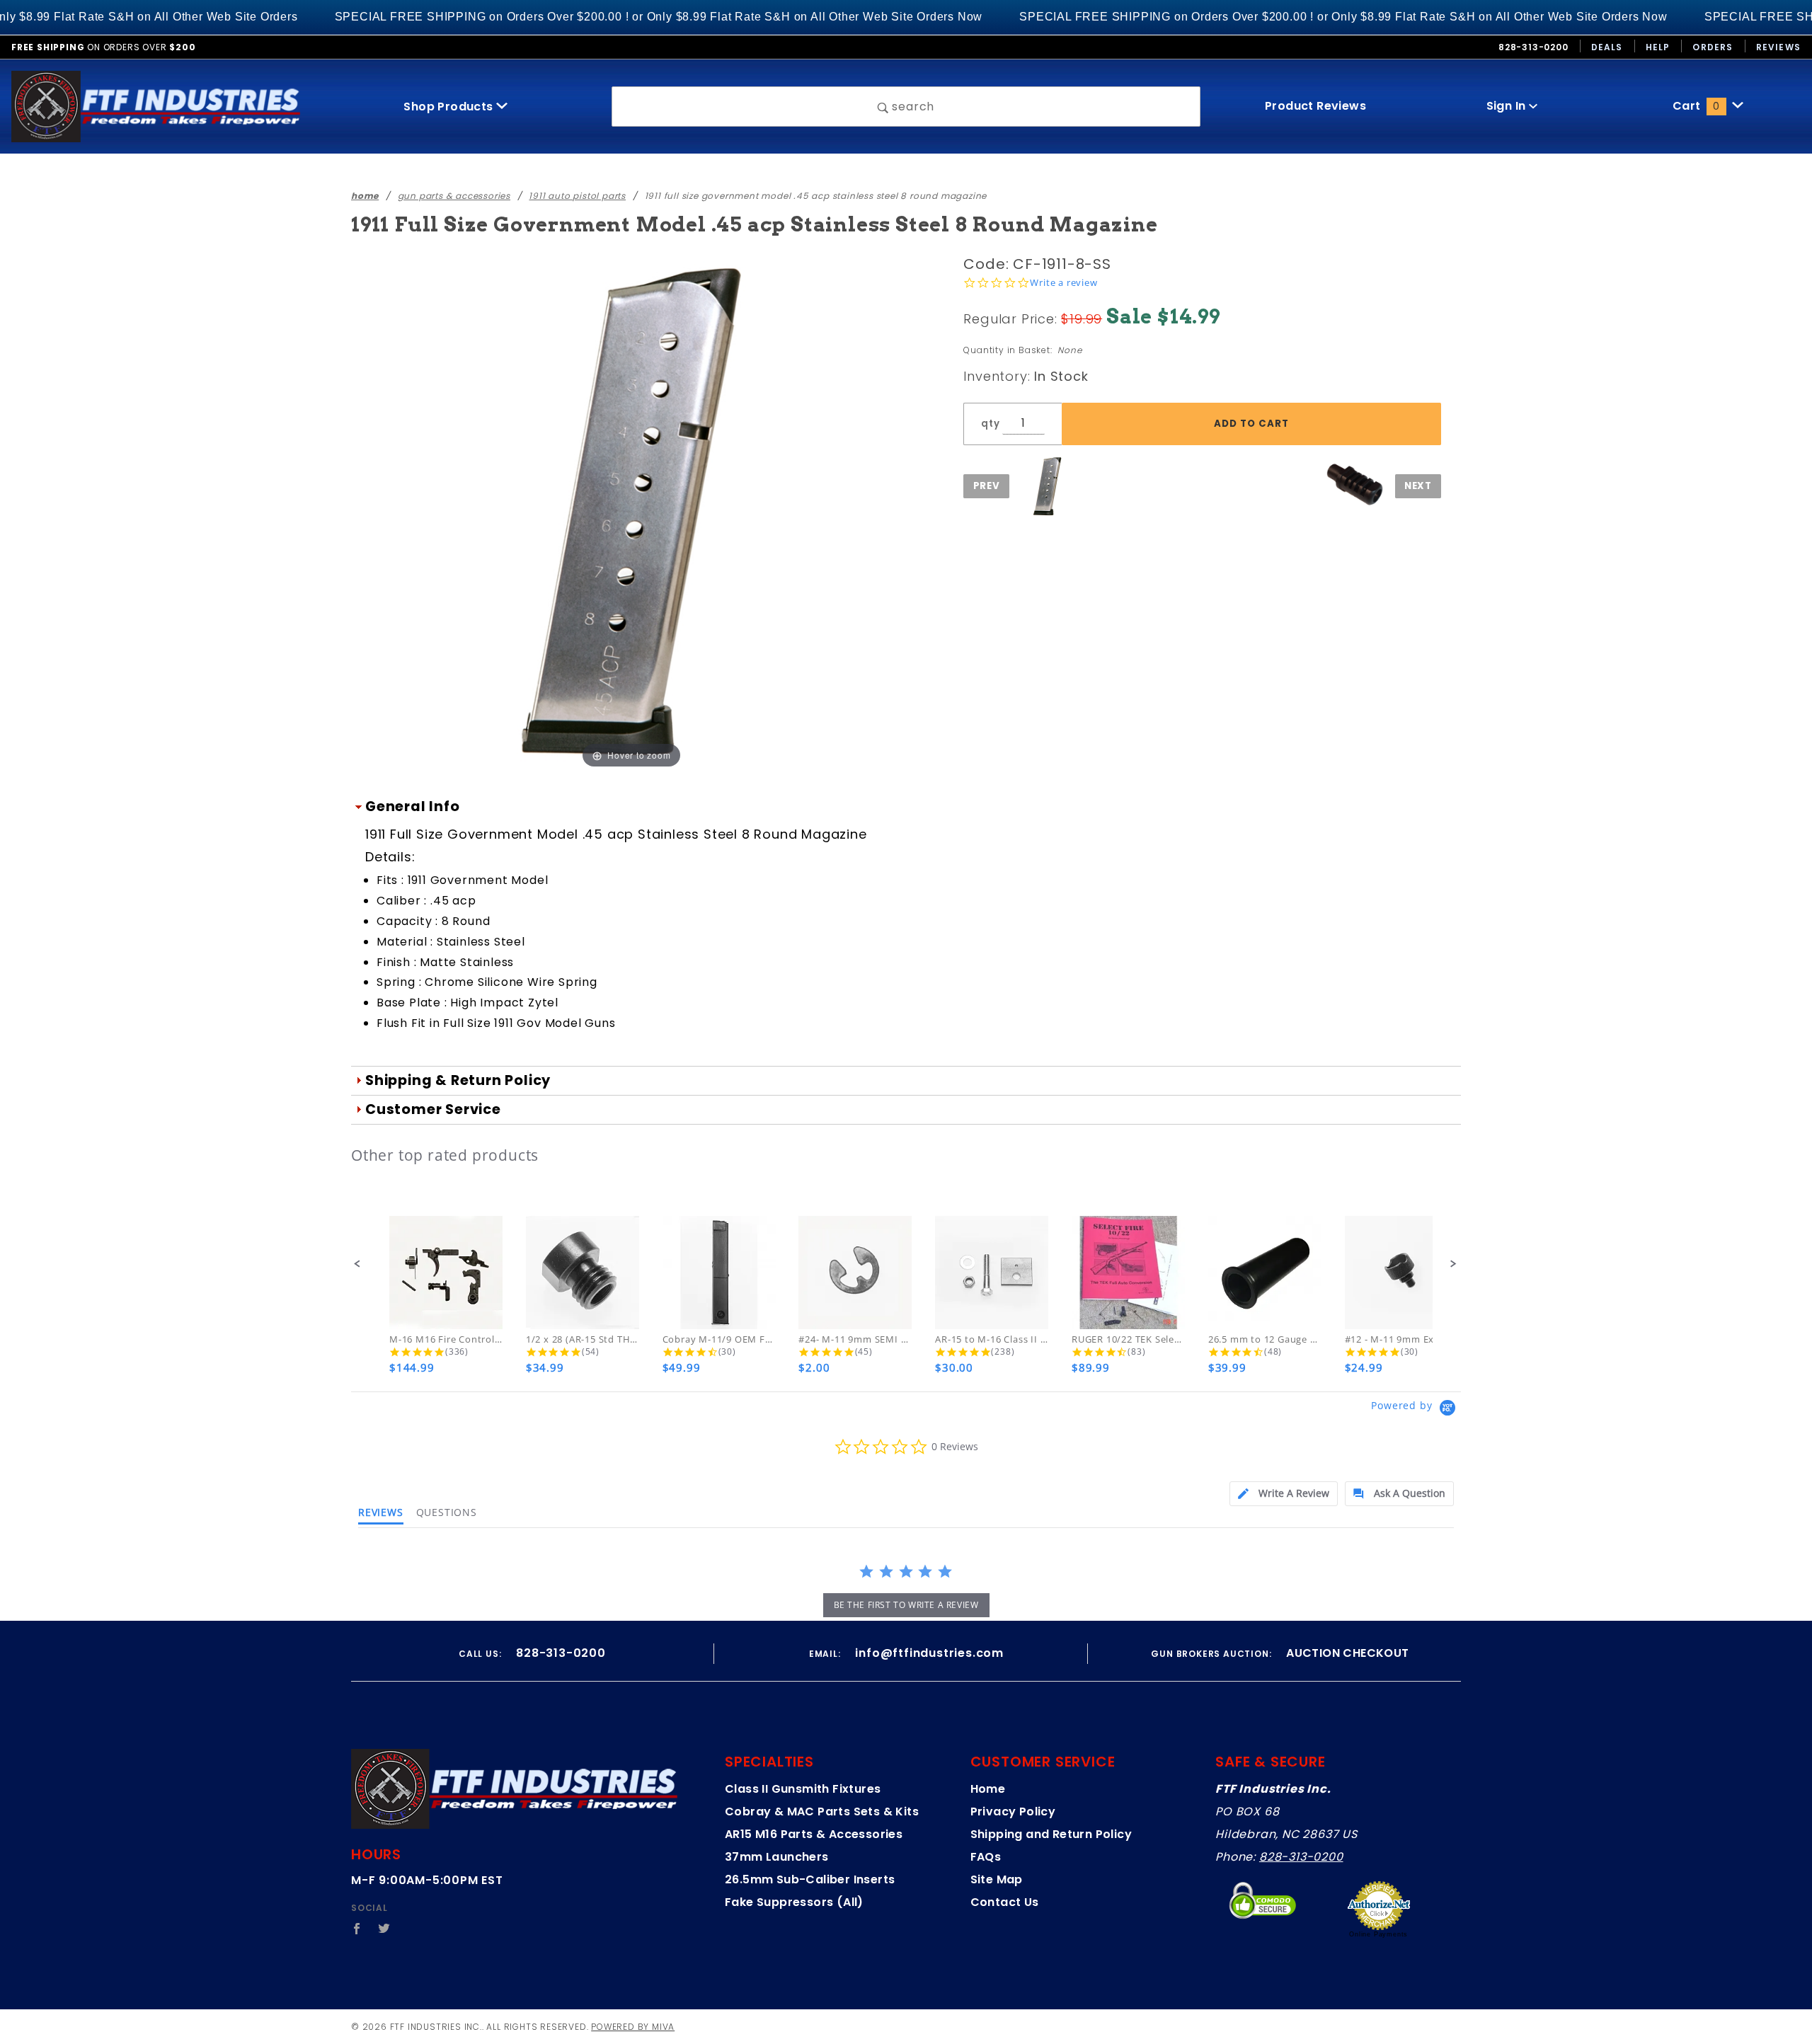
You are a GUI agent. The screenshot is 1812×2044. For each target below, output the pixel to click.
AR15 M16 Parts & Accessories (814, 1834)
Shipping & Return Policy (458, 1080)
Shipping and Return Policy (1051, 1834)
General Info (413, 806)
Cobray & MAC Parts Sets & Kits (822, 1812)
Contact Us (1005, 1902)
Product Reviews (1315, 106)
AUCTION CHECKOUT (1347, 1653)
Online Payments (1378, 1934)
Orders (1713, 47)
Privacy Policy (1013, 1812)
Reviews (1778, 47)
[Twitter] (384, 1929)
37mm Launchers (777, 1857)
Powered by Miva (633, 2027)
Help (1658, 47)
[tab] (1284, 1494)
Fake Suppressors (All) (794, 1902)
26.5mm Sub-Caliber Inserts (810, 1879)
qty (990, 424)
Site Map (997, 1879)
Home (988, 1789)
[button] (358, 1264)
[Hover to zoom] (631, 511)
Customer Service (433, 1109)
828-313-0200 (1301, 1857)
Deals (1607, 47)
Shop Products (450, 107)
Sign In (1508, 106)
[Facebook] (357, 1929)
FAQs (986, 1857)
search (912, 107)
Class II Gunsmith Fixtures (803, 1789)
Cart (1696, 106)
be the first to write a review (906, 1605)
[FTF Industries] (156, 106)
